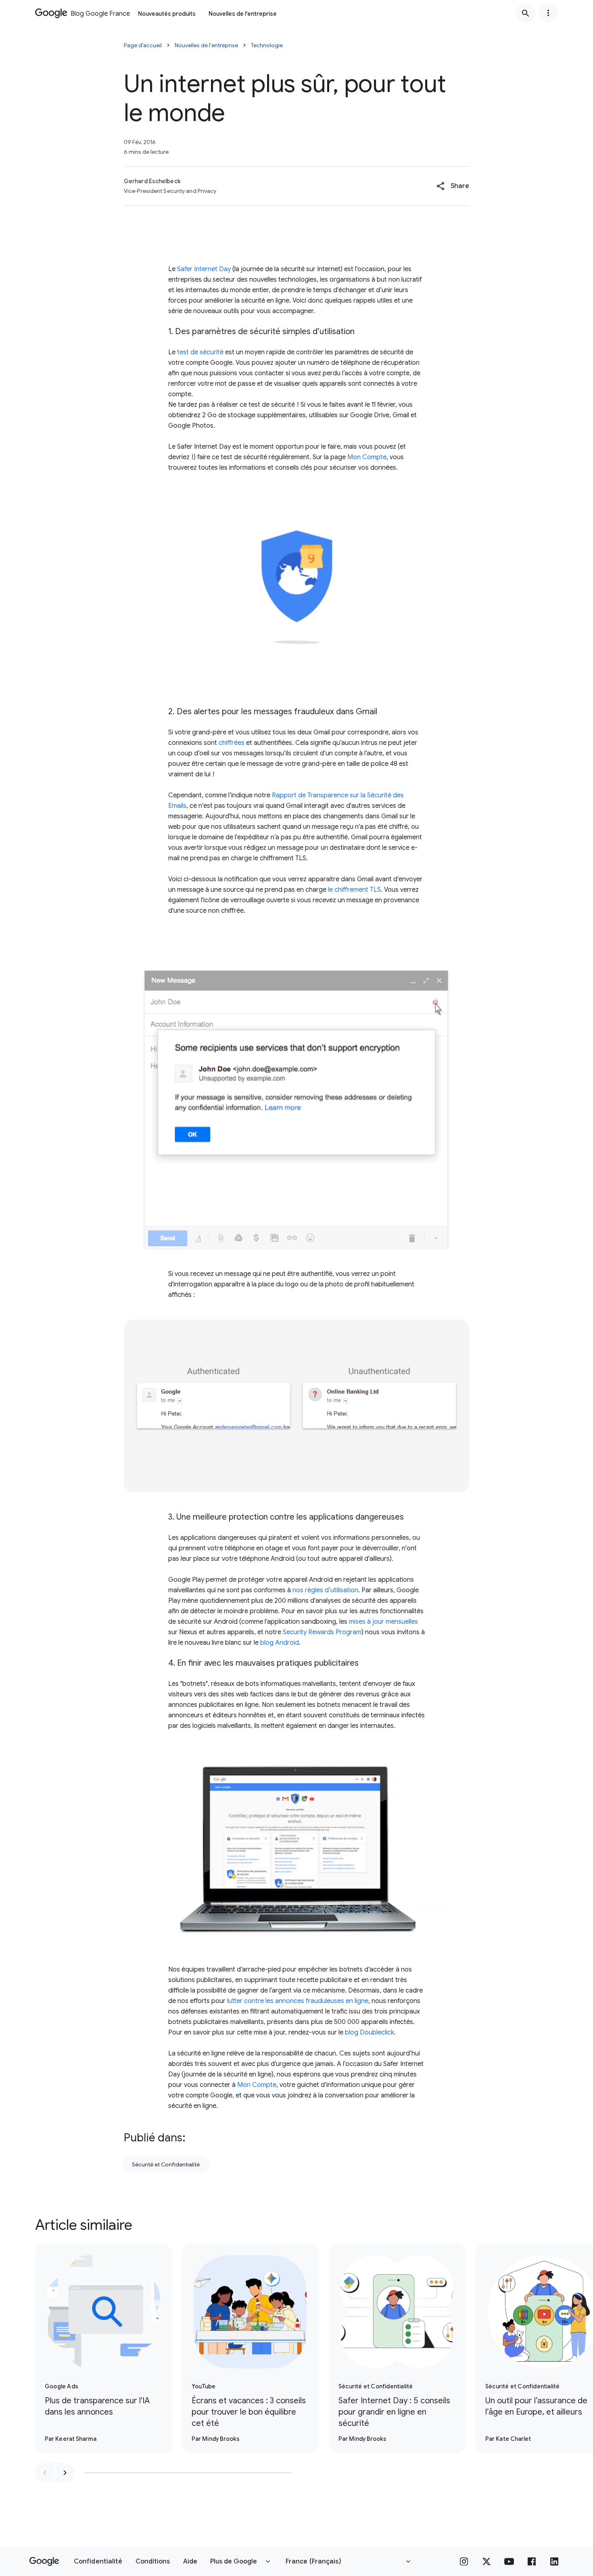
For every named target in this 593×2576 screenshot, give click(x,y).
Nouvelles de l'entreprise (243, 14)
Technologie (267, 45)
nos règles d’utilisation (325, 1590)
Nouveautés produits (167, 14)
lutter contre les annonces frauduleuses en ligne (298, 2001)
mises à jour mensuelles (383, 1622)
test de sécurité (200, 352)
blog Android (280, 1643)
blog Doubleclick (370, 2032)
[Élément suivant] (65, 2473)
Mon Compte (367, 457)
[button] (453, 186)
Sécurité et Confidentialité (166, 2164)
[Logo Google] (44, 2561)
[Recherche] (526, 13)
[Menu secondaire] (548, 13)
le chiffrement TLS (354, 890)
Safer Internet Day (204, 269)
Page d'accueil (143, 45)
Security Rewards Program (322, 1632)
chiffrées (232, 743)
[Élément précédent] (45, 2473)
